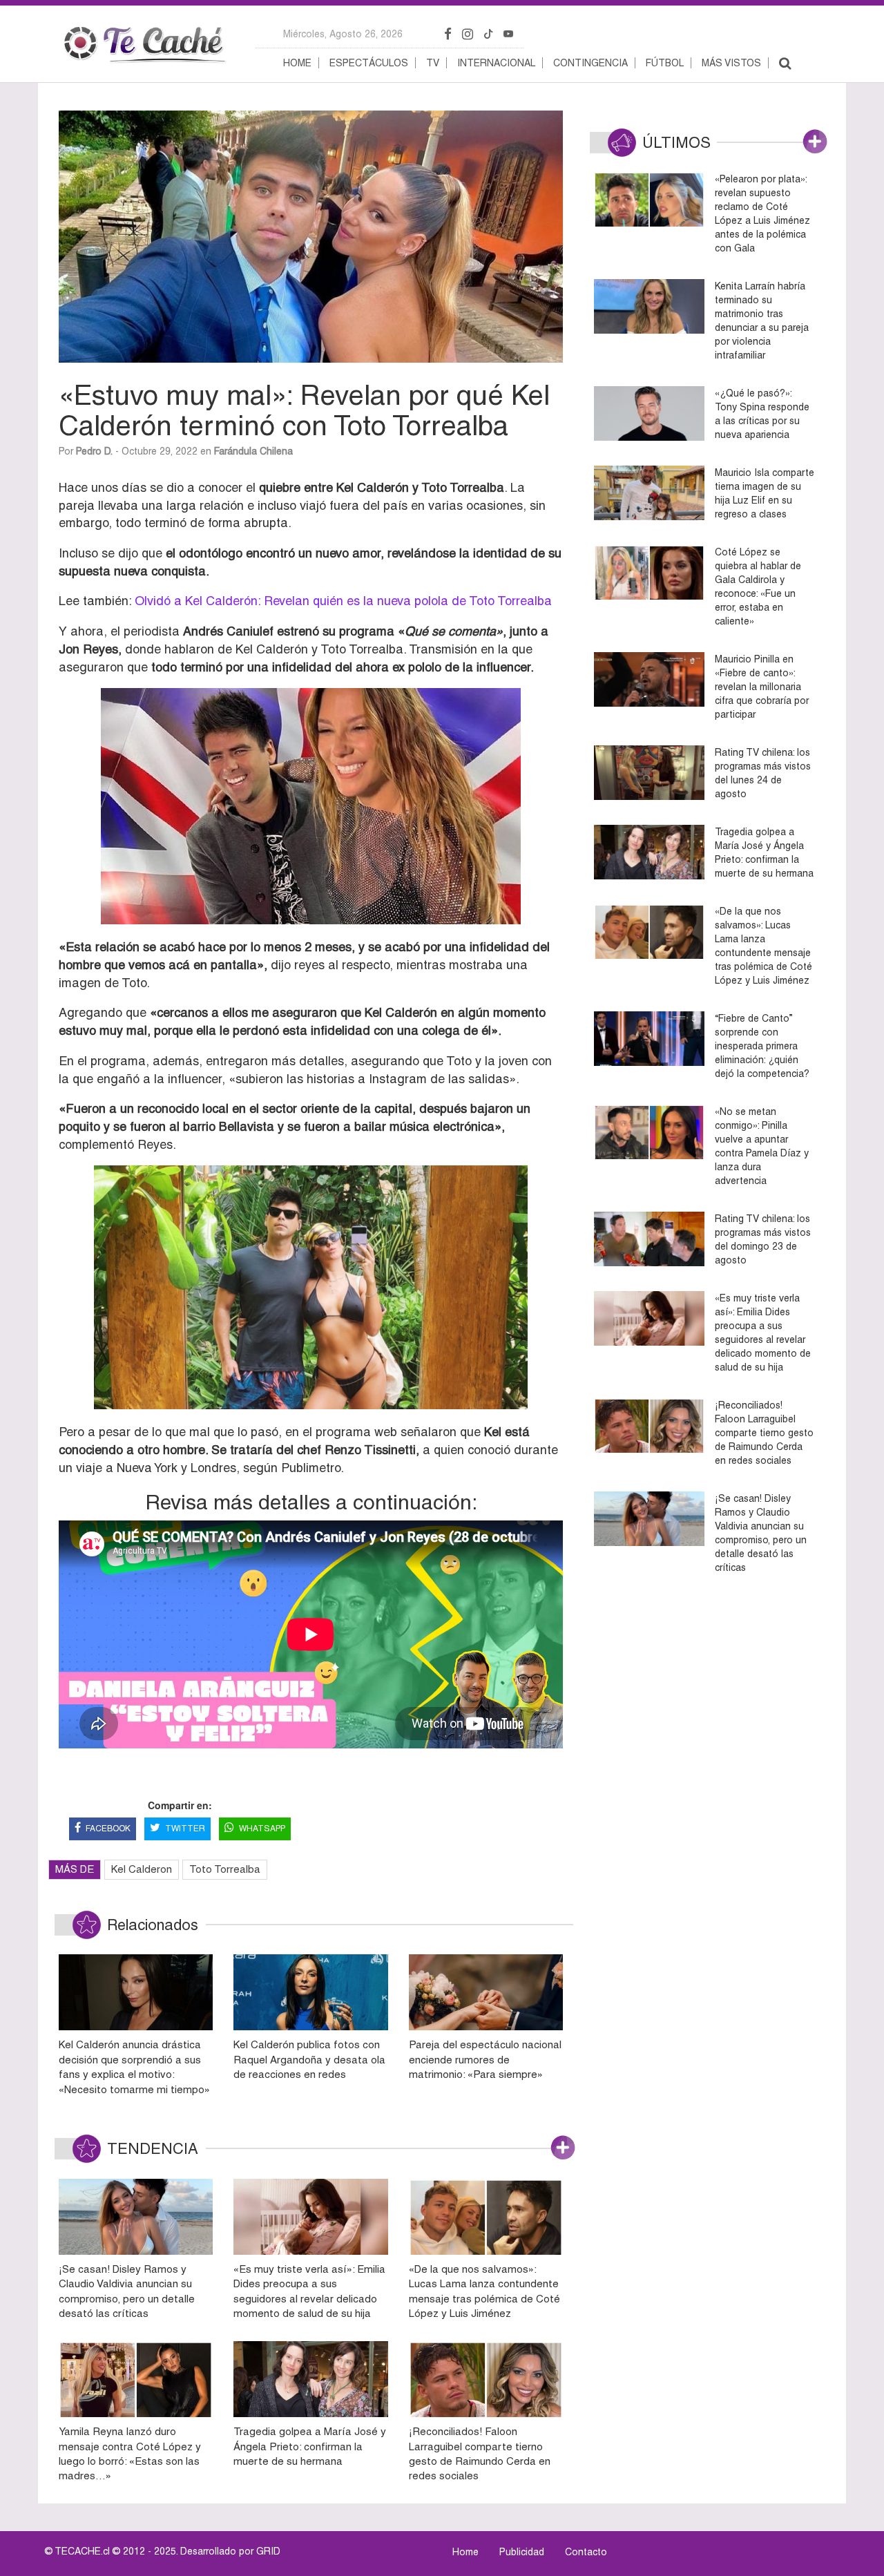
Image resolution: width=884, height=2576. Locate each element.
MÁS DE (75, 1869)
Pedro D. (94, 451)
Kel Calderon (142, 1869)
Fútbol (665, 63)
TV (433, 63)
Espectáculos (369, 63)
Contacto (586, 2552)
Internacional (496, 63)
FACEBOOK (108, 1829)
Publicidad (522, 2552)
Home (297, 63)
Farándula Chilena (253, 451)
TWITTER (185, 1829)
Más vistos (731, 63)
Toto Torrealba (225, 1869)
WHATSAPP (262, 1829)
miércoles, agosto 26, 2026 (343, 34)
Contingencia (590, 63)
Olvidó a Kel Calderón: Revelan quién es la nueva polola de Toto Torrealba (342, 601)
